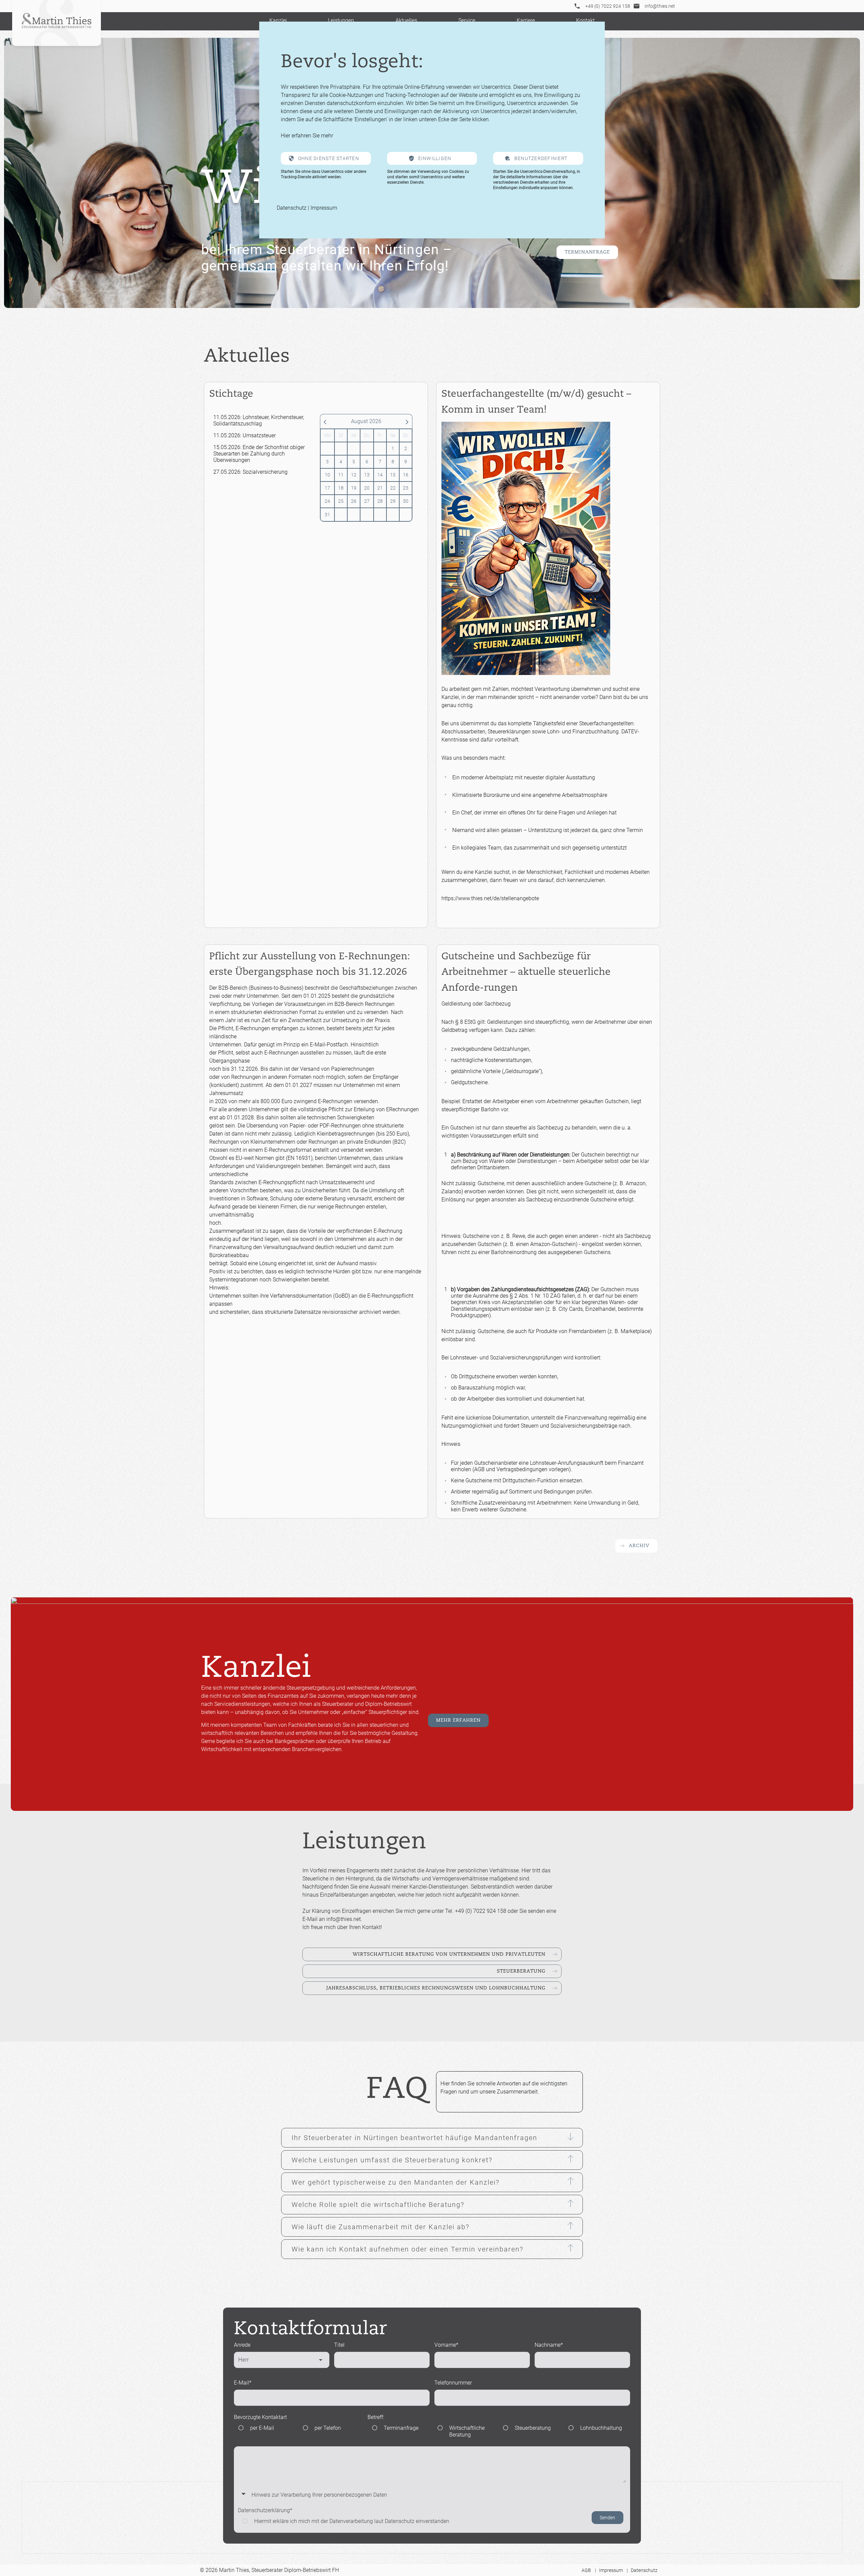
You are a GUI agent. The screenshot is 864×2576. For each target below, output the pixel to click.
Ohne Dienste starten (329, 158)
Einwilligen (435, 158)
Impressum (324, 208)
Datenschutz (292, 208)
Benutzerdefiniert (541, 158)
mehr (327, 136)
